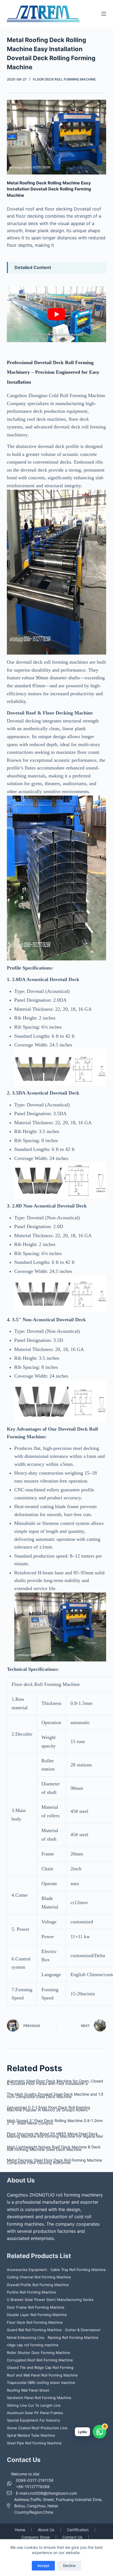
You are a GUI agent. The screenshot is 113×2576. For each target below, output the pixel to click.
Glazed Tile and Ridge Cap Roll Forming (40, 2367)
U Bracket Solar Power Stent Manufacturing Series (50, 2300)
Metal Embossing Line (26, 2337)
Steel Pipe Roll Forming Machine (34, 2443)
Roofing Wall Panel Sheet (28, 2390)
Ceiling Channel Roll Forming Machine (39, 2277)
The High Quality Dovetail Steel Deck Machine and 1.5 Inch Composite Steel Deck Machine (55, 2095)
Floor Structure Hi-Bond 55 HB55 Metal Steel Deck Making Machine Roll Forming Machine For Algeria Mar (55, 2135)
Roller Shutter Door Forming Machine (39, 2353)
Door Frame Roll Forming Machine (36, 2307)
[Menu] (104, 14)
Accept (43, 2566)
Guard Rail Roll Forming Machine (34, 2330)
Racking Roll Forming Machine (73, 2337)
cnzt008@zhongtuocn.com (53, 2493)
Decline (69, 2566)
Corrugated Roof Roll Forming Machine (40, 2360)
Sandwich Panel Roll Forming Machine (39, 2398)
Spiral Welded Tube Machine (31, 2435)
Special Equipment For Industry (33, 2420)
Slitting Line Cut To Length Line (34, 2405)
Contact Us (72, 2537)
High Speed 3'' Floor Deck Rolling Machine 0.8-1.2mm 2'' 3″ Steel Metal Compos (55, 2122)
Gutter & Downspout (83, 2330)
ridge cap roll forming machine (33, 2345)
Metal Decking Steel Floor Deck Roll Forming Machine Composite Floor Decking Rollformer (54, 2161)
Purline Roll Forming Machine (32, 2292)
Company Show (36, 2537)
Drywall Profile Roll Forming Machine (38, 2285)
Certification (78, 2530)
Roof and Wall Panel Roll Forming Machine (42, 2375)
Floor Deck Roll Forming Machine (64, 79)
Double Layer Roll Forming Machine (37, 2315)
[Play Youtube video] (57, 314)
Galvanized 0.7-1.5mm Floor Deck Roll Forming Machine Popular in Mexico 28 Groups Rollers (49, 2109)
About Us (46, 2530)
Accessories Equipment (27, 2270)
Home (20, 2530)
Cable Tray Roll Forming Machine (78, 2270)
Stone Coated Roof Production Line (37, 2428)
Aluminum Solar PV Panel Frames (35, 2413)
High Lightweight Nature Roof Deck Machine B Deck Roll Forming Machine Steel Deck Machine (54, 2148)
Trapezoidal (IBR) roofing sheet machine (41, 2383)
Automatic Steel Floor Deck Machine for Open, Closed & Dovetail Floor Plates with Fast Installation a (55, 2082)
